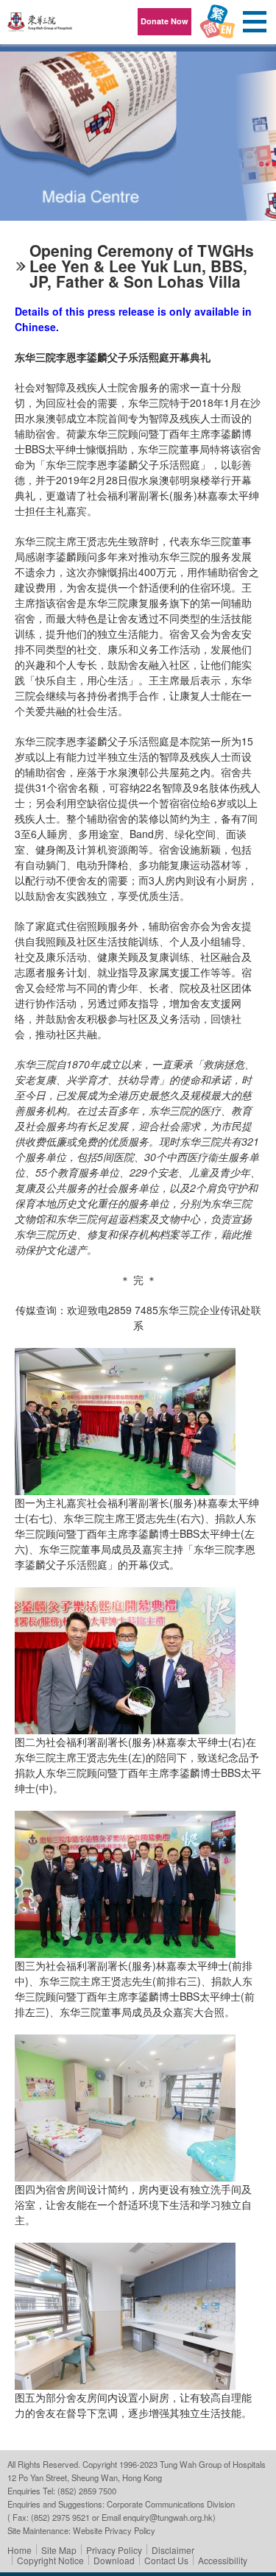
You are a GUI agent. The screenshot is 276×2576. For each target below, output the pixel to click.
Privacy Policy (114, 2550)
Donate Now (164, 21)
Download (114, 2560)
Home (20, 2550)
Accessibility (223, 2560)
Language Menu (217, 22)
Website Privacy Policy (114, 2530)
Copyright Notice (50, 2560)
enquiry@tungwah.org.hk (168, 2517)
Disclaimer (173, 2550)
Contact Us (166, 2560)
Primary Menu (254, 22)
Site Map (59, 2550)
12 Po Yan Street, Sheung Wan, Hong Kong (85, 2477)
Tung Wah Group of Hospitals (40, 27)
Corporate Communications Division (171, 2504)
